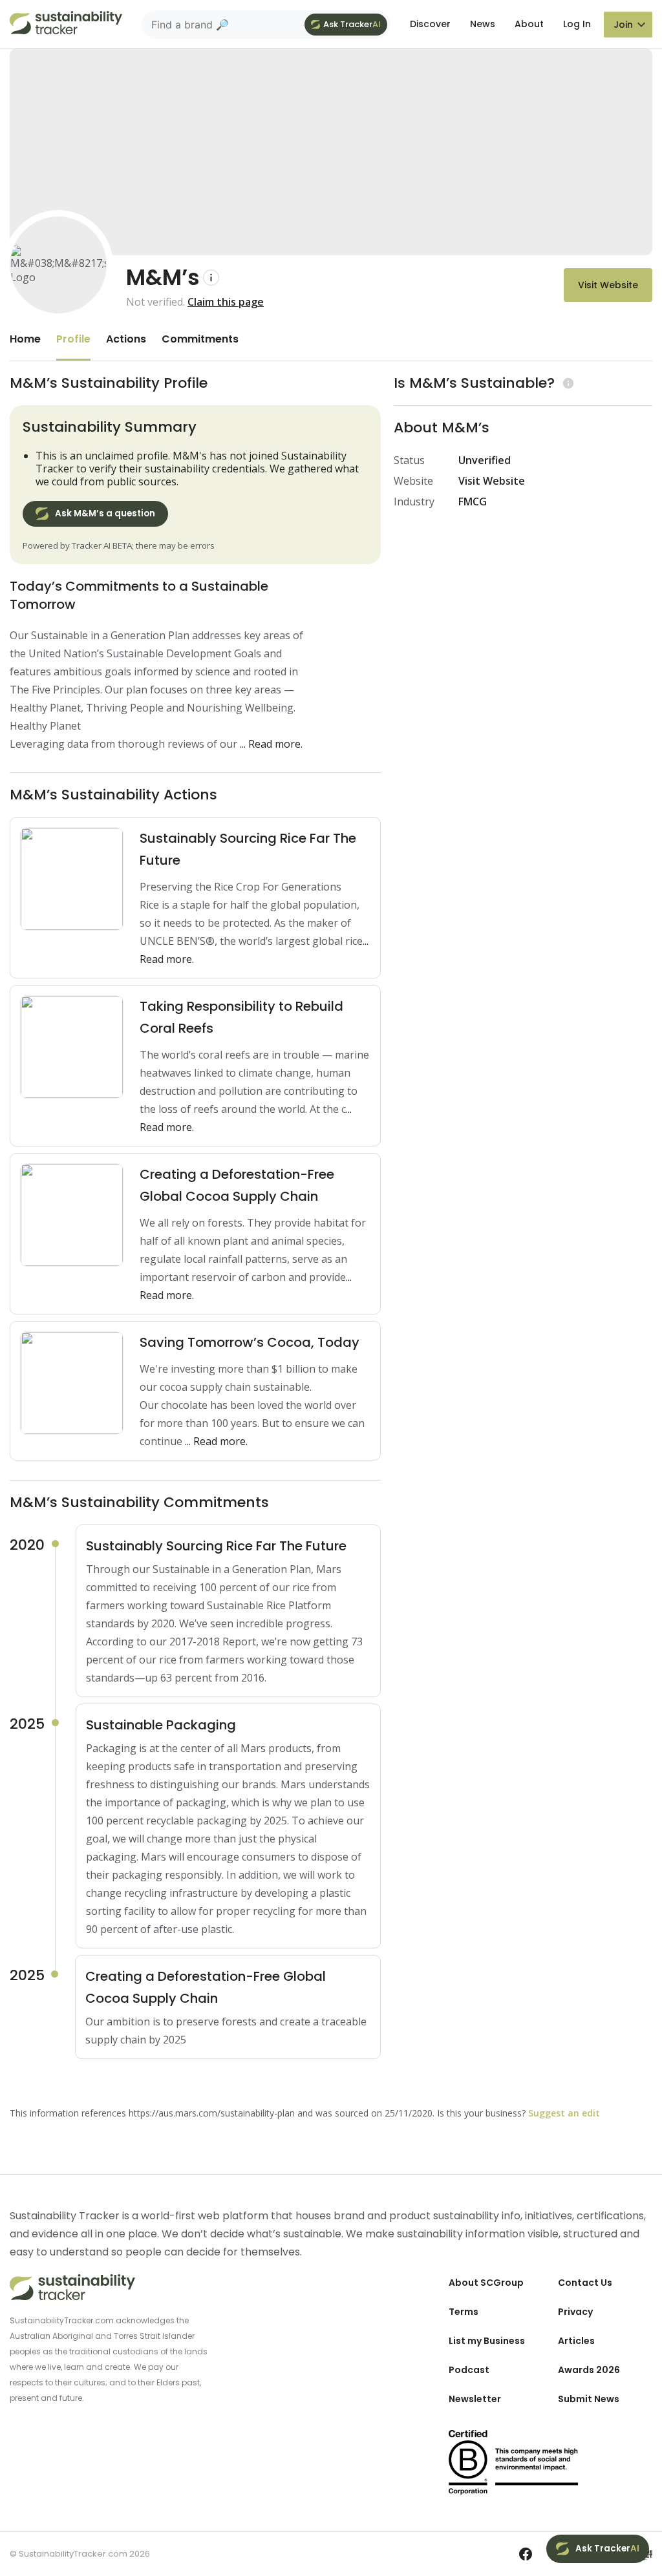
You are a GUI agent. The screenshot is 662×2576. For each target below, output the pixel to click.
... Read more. (271, 744)
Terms (464, 2312)
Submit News (589, 2399)
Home (25, 339)
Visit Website (608, 285)
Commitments (200, 339)
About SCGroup (486, 2283)
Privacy (575, 2312)
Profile (73, 339)
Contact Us (585, 2283)
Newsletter (475, 2399)
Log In (577, 24)
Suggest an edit (564, 2113)
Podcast (469, 2370)
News (483, 24)
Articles (576, 2341)
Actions (126, 339)
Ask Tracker (352, 24)
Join (623, 25)
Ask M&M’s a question (105, 513)
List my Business (487, 2341)
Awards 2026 (589, 2370)
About (529, 24)
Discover (430, 24)
